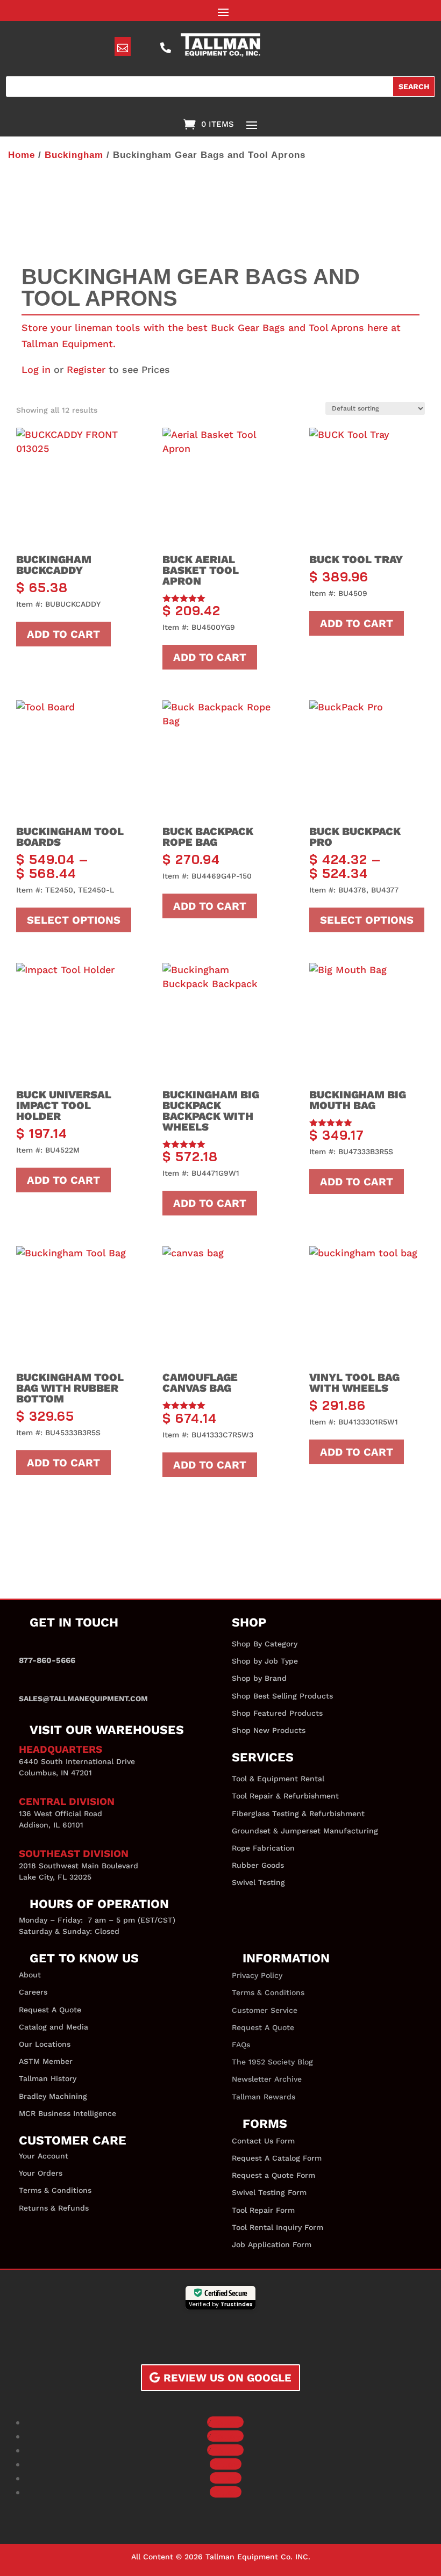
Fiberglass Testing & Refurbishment (298, 1814)
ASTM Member (46, 2061)
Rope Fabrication (263, 1848)
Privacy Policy (257, 1975)
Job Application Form (272, 2244)
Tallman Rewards (264, 2097)
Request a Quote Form (273, 2175)
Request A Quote (50, 2010)
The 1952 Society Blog (272, 2062)
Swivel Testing (258, 1882)
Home (22, 155)
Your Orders (41, 2173)
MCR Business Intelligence (67, 2113)
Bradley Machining (53, 2096)
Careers (33, 1992)
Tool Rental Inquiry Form (278, 2227)
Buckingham (74, 155)
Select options (74, 920)
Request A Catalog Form (277, 2158)
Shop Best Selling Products (282, 1696)
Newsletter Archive (267, 2079)
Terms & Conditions (55, 2190)
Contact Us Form (263, 2141)
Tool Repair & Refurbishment (285, 1796)
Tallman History (48, 2078)
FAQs (241, 2045)
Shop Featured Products (277, 1713)
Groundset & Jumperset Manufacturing (305, 1831)
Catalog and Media (54, 2027)
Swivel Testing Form (269, 2192)
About (30, 1975)
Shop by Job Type (265, 1661)
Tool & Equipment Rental (278, 1779)
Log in (36, 369)
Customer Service (265, 2010)
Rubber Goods (258, 1865)
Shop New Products (269, 1730)
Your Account (44, 2156)
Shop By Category (265, 1644)
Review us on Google (227, 2378)
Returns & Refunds (54, 2208)
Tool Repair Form (263, 2210)
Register (86, 369)
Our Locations (45, 2044)
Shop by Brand (259, 1678)
